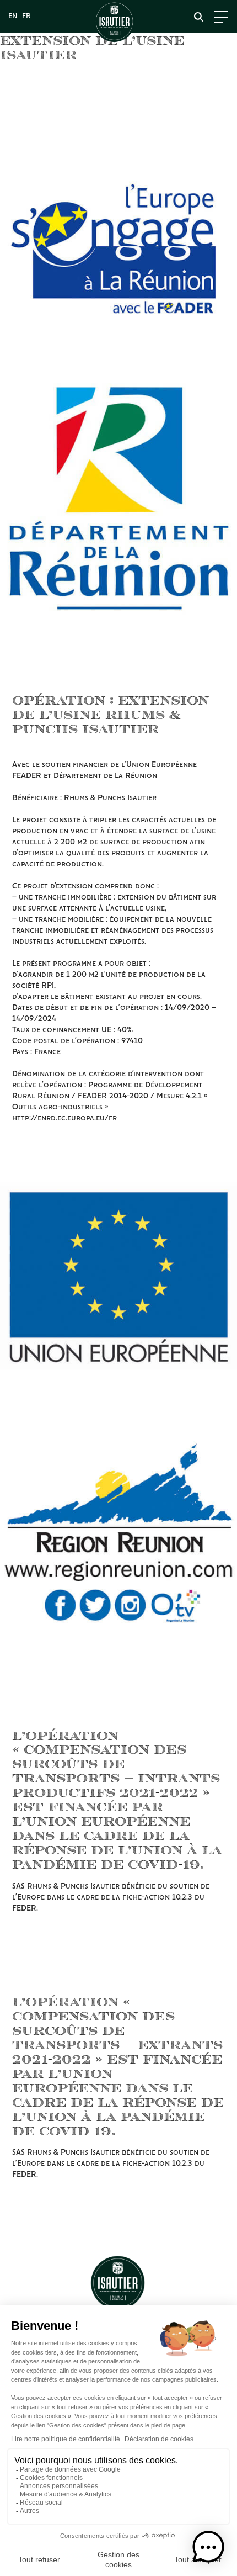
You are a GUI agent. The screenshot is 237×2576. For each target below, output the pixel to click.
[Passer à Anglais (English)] (13, 17)
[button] (208, 2547)
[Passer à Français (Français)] (26, 17)
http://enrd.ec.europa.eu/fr (64, 1118)
